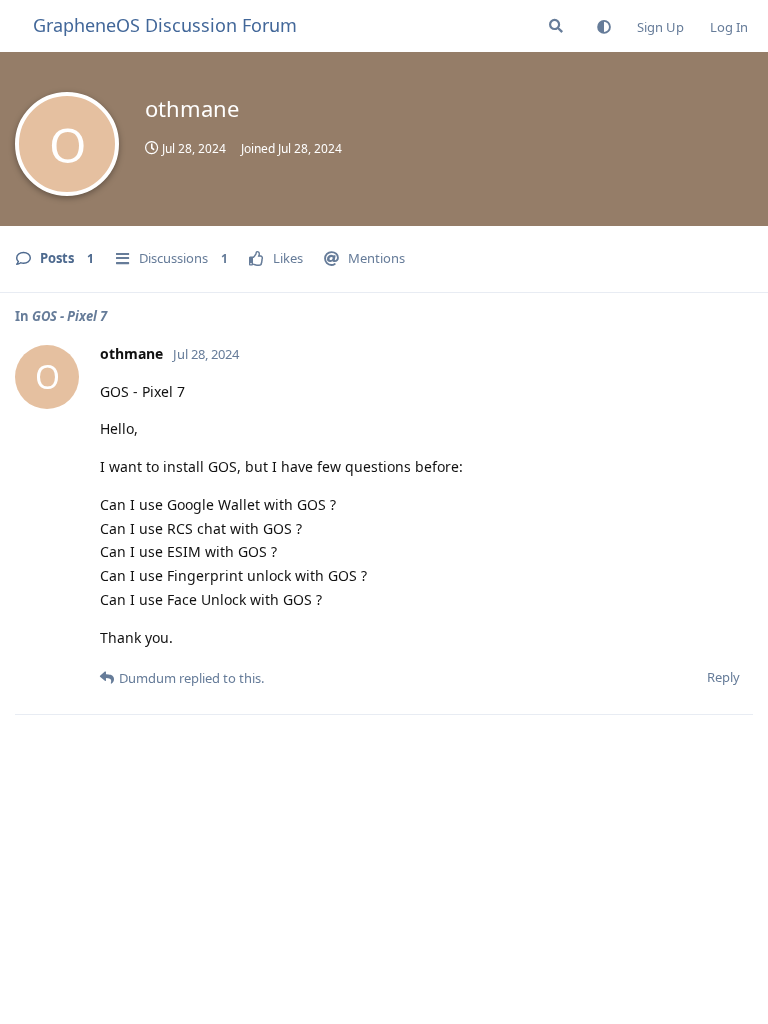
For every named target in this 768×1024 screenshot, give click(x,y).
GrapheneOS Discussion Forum (165, 25)
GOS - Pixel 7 (69, 316)
